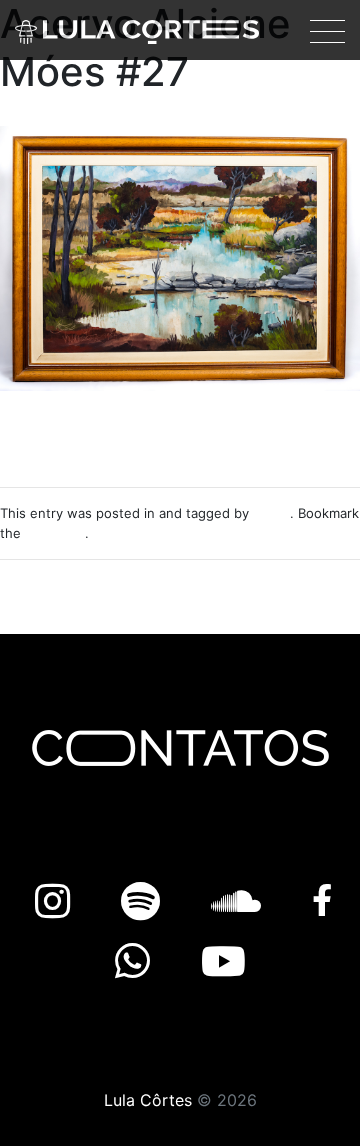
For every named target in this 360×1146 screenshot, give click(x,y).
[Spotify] (146, 901)
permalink (55, 533)
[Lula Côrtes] (137, 30)
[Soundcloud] (241, 901)
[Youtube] (223, 961)
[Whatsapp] (138, 961)
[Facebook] (322, 901)
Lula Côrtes (148, 1100)
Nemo (271, 513)
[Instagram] (58, 901)
